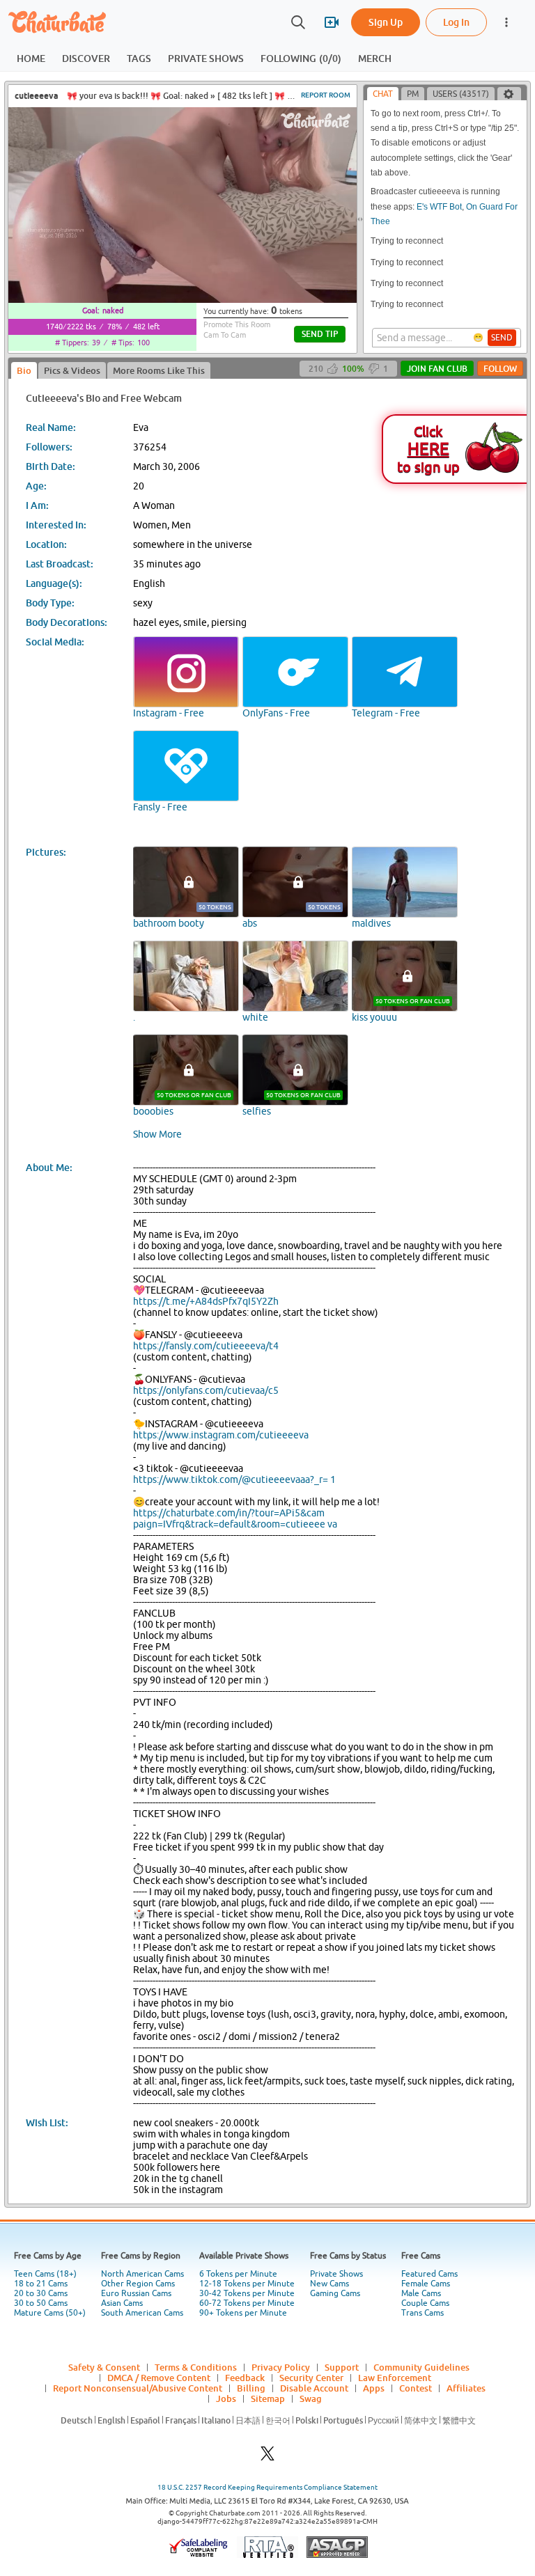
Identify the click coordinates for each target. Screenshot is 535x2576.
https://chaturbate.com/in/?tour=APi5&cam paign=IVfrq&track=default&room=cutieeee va (235, 1518)
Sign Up (386, 22)
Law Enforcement (395, 2378)
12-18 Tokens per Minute (247, 2284)
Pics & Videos (72, 370)
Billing (251, 2388)
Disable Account (314, 2388)
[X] (267, 2457)
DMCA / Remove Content (159, 2378)
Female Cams (426, 2284)
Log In (456, 22)
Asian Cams (122, 2303)
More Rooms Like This (159, 370)
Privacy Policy (281, 2367)
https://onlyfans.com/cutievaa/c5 (206, 1390)
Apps (374, 2388)
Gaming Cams (335, 2293)
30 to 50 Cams (41, 2303)
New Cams (329, 2284)
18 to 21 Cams (41, 2284)
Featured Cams (429, 2274)
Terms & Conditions (196, 2367)
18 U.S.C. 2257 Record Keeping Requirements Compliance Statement (267, 2487)
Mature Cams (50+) (50, 2313)
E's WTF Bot (439, 207)
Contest (416, 2388)
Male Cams (421, 2293)
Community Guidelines (421, 2367)
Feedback (245, 2378)
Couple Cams (425, 2303)
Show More (157, 1134)
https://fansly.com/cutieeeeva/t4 (206, 1346)
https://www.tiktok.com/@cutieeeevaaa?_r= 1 (234, 1479)
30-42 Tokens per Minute (247, 2293)
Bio (24, 370)
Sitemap (268, 2398)
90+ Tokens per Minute (243, 2313)
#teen (299, 96)
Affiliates (466, 2388)
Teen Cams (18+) (45, 2274)
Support (342, 2367)
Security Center (311, 2378)
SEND (502, 338)
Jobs (226, 2398)
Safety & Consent (104, 2367)
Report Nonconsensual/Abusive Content (138, 2388)
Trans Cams (422, 2313)
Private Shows (336, 2274)
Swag (311, 2398)
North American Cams (142, 2274)
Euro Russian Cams (136, 2293)
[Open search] (298, 22)
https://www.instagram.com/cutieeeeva (221, 1435)
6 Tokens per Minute (238, 2274)
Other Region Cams (138, 2284)
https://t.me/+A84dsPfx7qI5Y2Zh (206, 1301)
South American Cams (142, 2313)
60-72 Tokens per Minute (247, 2303)
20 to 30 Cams (41, 2293)
